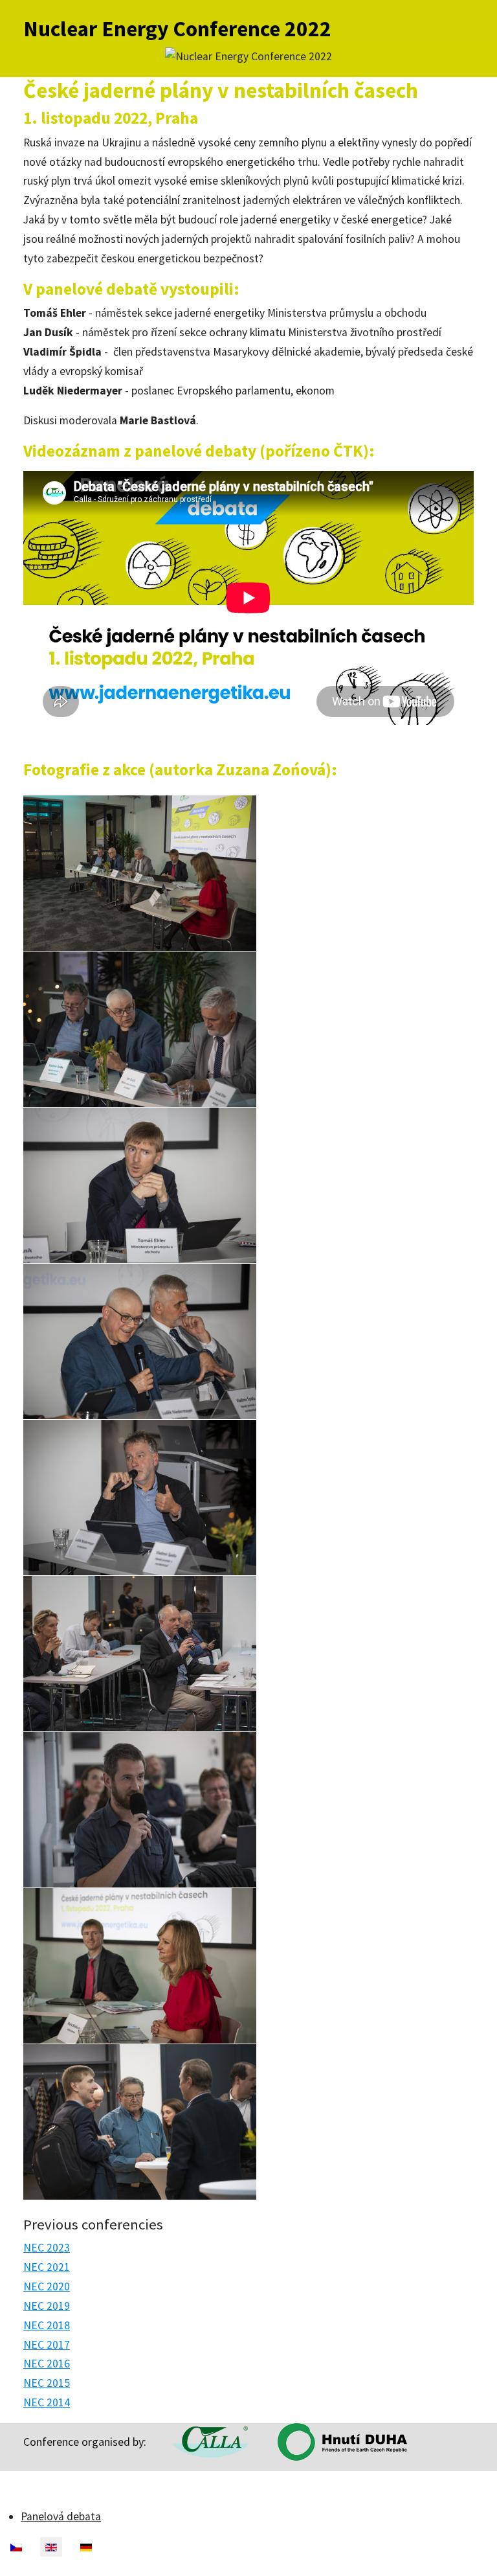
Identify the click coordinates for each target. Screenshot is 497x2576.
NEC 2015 (47, 2383)
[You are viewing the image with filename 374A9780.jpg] (140, 1498)
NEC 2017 (47, 2345)
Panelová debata (61, 2516)
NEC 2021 (47, 2267)
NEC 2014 (47, 2402)
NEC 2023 (47, 2248)
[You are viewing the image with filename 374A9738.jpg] (140, 1185)
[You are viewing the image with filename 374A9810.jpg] (140, 1966)
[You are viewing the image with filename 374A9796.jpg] (140, 1654)
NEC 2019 (47, 2306)
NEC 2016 (47, 2364)
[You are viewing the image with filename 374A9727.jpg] (140, 1029)
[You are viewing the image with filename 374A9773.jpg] (140, 1341)
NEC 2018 (47, 2325)
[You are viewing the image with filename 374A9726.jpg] (140, 873)
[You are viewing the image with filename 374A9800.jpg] (140, 1810)
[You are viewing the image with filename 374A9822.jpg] (140, 2122)
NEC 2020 (47, 2286)
